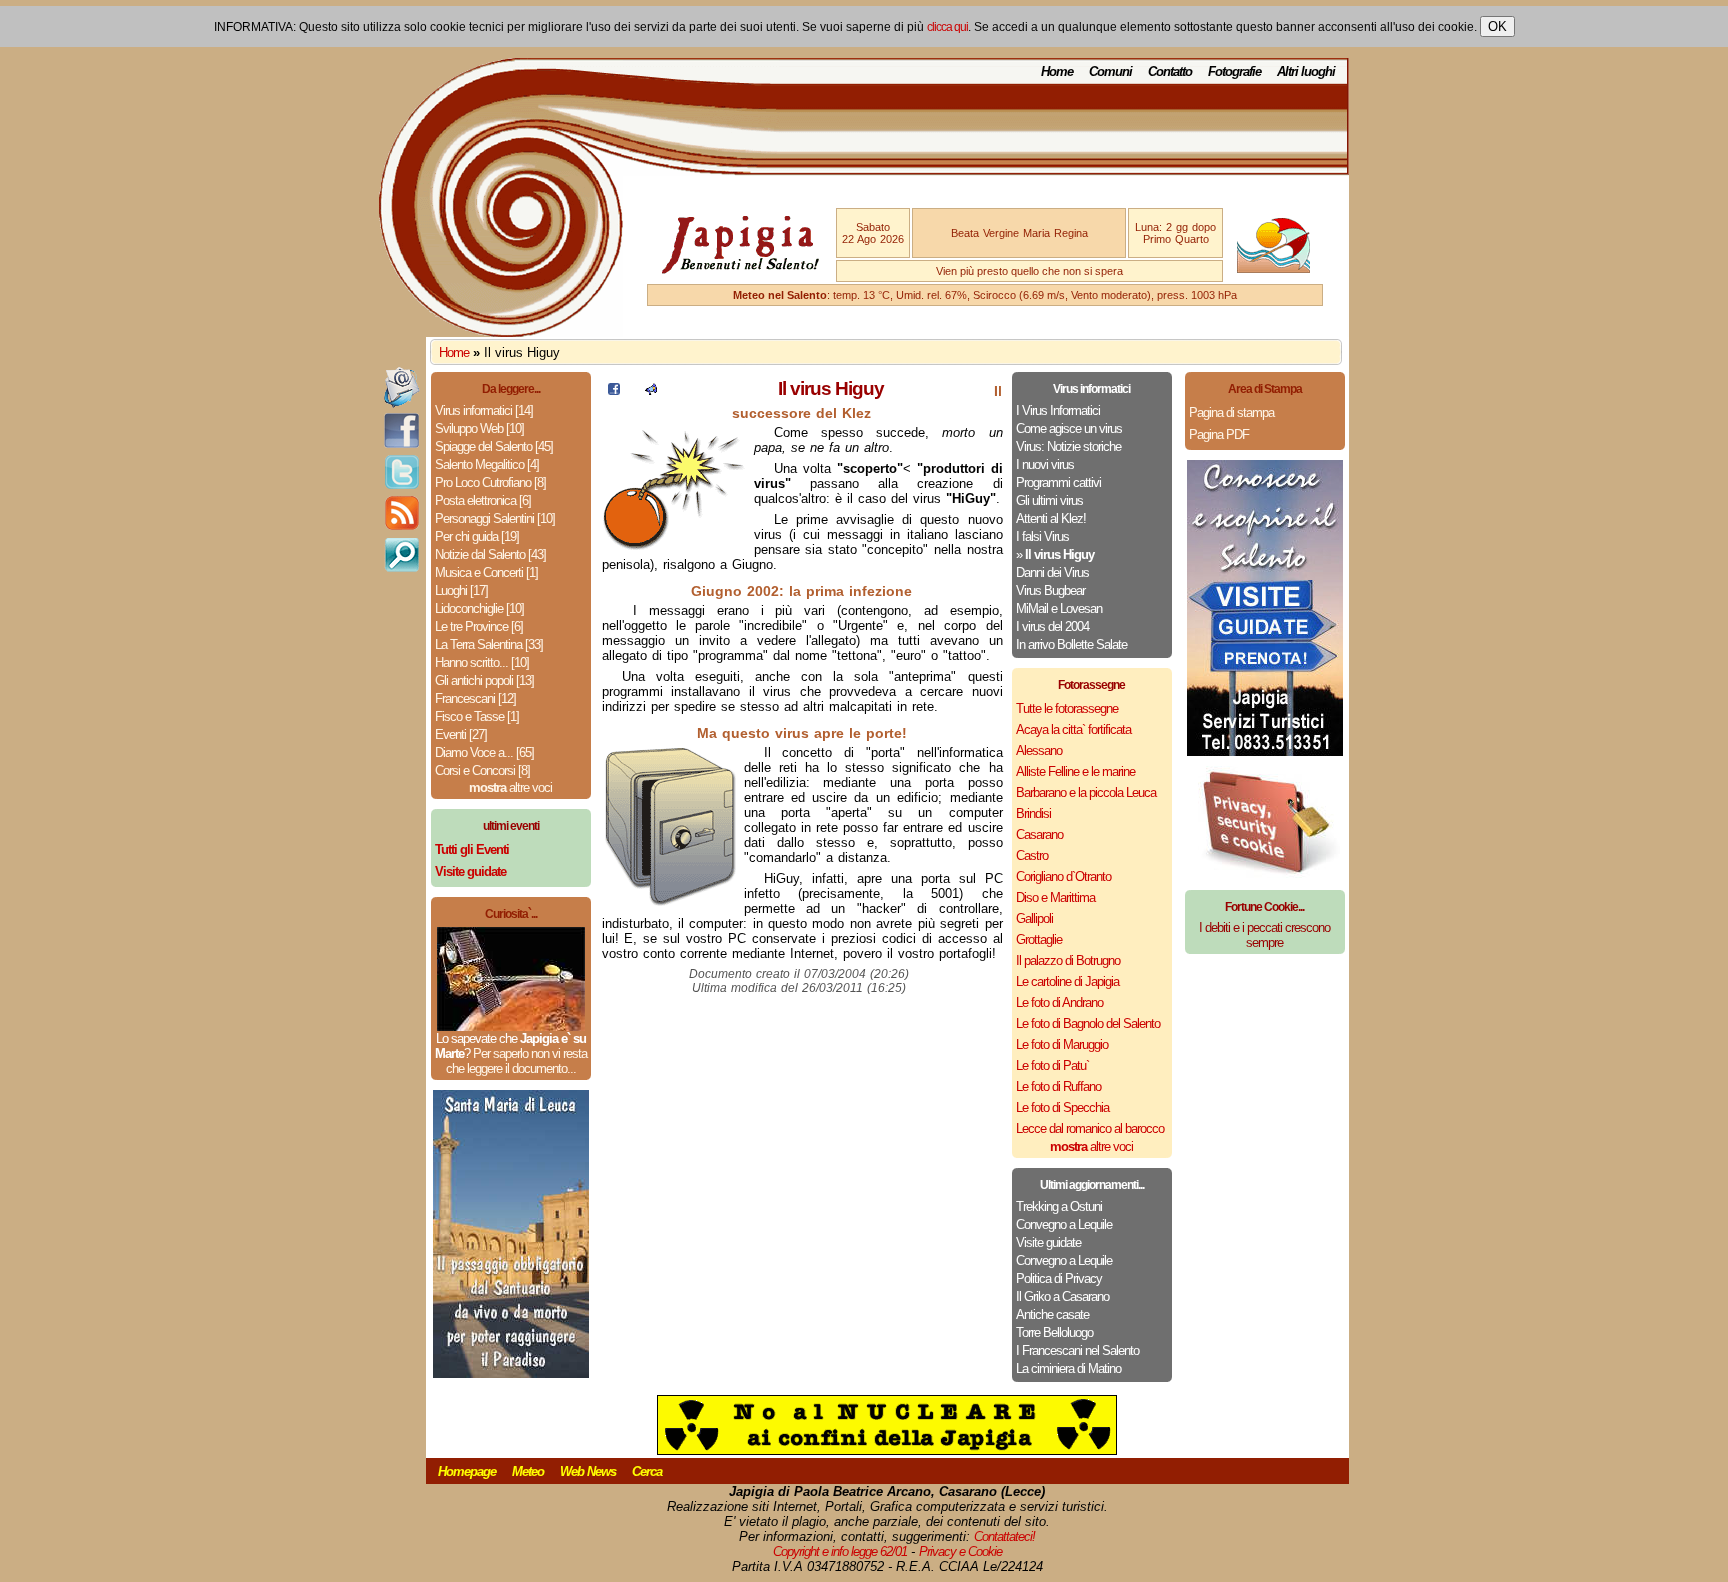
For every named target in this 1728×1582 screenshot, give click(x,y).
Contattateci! (1004, 1536)
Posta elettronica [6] (483, 500)
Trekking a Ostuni (1059, 1206)
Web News (588, 1471)
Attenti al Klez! (1051, 518)
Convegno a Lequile (1064, 1224)
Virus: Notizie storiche (1068, 446)
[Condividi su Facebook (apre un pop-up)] (614, 390)
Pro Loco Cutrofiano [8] (490, 482)
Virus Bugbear (1050, 590)
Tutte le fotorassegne (1067, 708)
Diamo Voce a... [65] (484, 752)
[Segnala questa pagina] (651, 390)
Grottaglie (1039, 939)
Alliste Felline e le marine (1075, 771)
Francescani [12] (475, 698)
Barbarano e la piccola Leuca (1086, 792)
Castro (1032, 855)
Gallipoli (1034, 918)
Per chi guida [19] (477, 536)
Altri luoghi (1306, 71)
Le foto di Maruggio (1062, 1044)
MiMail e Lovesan (1059, 608)
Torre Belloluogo (1054, 1332)
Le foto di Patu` (1052, 1065)
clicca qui (947, 27)
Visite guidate (1048, 1242)
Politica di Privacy (1059, 1278)
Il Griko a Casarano (1062, 1296)
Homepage (467, 1471)
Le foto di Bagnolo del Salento (1088, 1023)
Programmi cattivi (1058, 482)
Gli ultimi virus (1049, 500)
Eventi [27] (461, 734)
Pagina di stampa (1231, 412)
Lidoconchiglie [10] (479, 608)
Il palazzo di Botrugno (1068, 960)
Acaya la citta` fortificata (1073, 729)
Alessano (1039, 750)
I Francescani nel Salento (1077, 1350)
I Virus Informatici (1058, 410)
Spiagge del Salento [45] (494, 446)
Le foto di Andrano (1059, 1002)
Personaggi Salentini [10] (495, 518)
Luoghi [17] (461, 590)
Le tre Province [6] (479, 626)
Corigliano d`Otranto (1063, 876)
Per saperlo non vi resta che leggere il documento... (516, 1061)
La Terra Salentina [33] (489, 644)
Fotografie (1234, 71)
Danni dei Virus (1052, 572)
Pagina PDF (1219, 434)
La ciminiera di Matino (1068, 1368)
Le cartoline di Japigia (1067, 981)
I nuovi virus (1045, 464)
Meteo (528, 1471)
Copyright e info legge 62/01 (840, 1551)
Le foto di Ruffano (1058, 1086)
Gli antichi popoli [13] (484, 680)
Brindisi (1033, 813)
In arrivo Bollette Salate (1071, 644)
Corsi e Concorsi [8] (482, 770)
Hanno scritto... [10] (482, 662)
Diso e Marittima (1055, 897)
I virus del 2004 (1052, 626)
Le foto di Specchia (1062, 1107)
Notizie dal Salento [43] (490, 554)
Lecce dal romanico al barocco (1090, 1128)
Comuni (1110, 71)
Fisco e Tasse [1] (477, 716)
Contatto (1170, 71)
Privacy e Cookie (960, 1551)
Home (1057, 71)
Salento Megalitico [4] (487, 464)
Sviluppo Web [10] (479, 428)
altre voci (510, 787)
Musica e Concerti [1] (486, 572)
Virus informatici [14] (484, 410)
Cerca (647, 1471)
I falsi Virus (1042, 536)
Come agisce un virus (1069, 428)
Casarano (1039, 834)
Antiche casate (1052, 1314)
